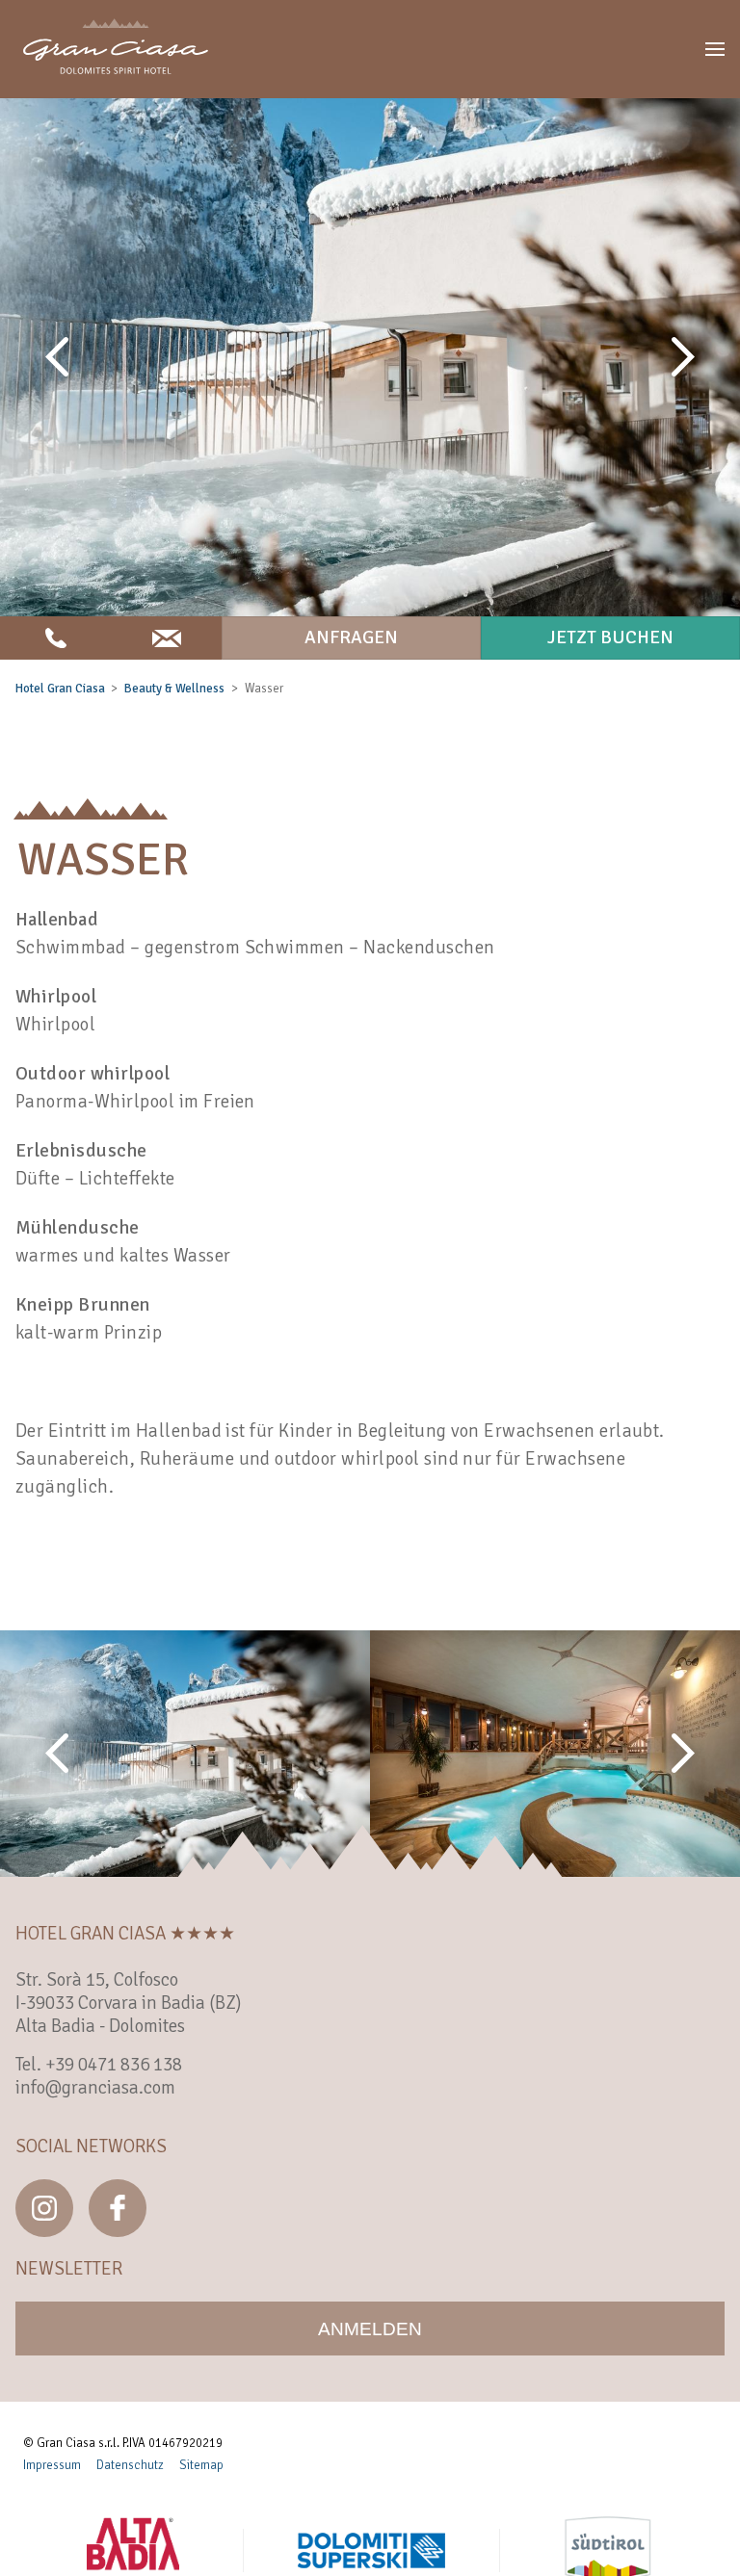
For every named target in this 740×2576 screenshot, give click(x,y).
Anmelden (370, 2329)
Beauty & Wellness (174, 689)
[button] (715, 49)
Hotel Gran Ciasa (60, 689)
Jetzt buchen (610, 637)
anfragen (351, 637)
